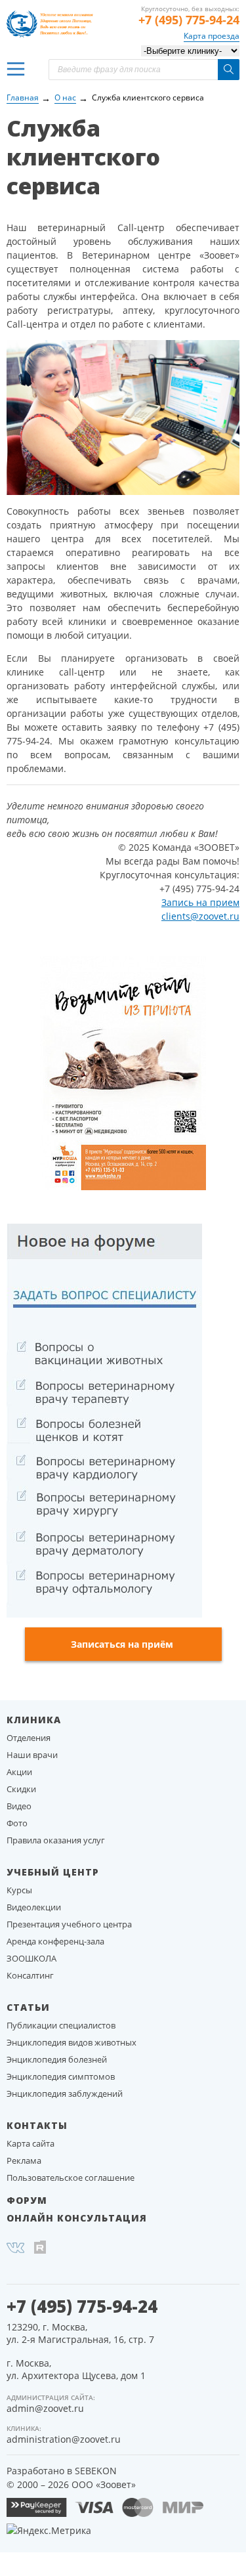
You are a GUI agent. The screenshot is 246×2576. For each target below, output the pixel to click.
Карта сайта (31, 2143)
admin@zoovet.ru (45, 2408)
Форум (27, 2200)
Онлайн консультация (77, 2218)
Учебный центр (53, 1872)
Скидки (21, 1789)
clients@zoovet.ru (200, 916)
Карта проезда (212, 36)
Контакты (37, 2125)
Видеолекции (34, 1907)
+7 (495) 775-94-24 (189, 20)
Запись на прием (200, 902)
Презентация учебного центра (69, 1924)
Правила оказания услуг (56, 1840)
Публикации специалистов (61, 2025)
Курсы (19, 1890)
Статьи (28, 2007)
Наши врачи (32, 1755)
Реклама (24, 2160)
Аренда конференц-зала (55, 1941)
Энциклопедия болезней (57, 2059)
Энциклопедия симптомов (61, 2076)
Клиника (34, 1720)
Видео (19, 1806)
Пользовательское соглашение (71, 2178)
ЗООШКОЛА (31, 1958)
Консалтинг (30, 1975)
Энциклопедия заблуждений (65, 2093)
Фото (17, 1823)
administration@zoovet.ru (64, 2439)
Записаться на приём (122, 1644)
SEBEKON (96, 2471)
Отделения (29, 1738)
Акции (19, 1772)
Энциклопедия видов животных (72, 2042)
